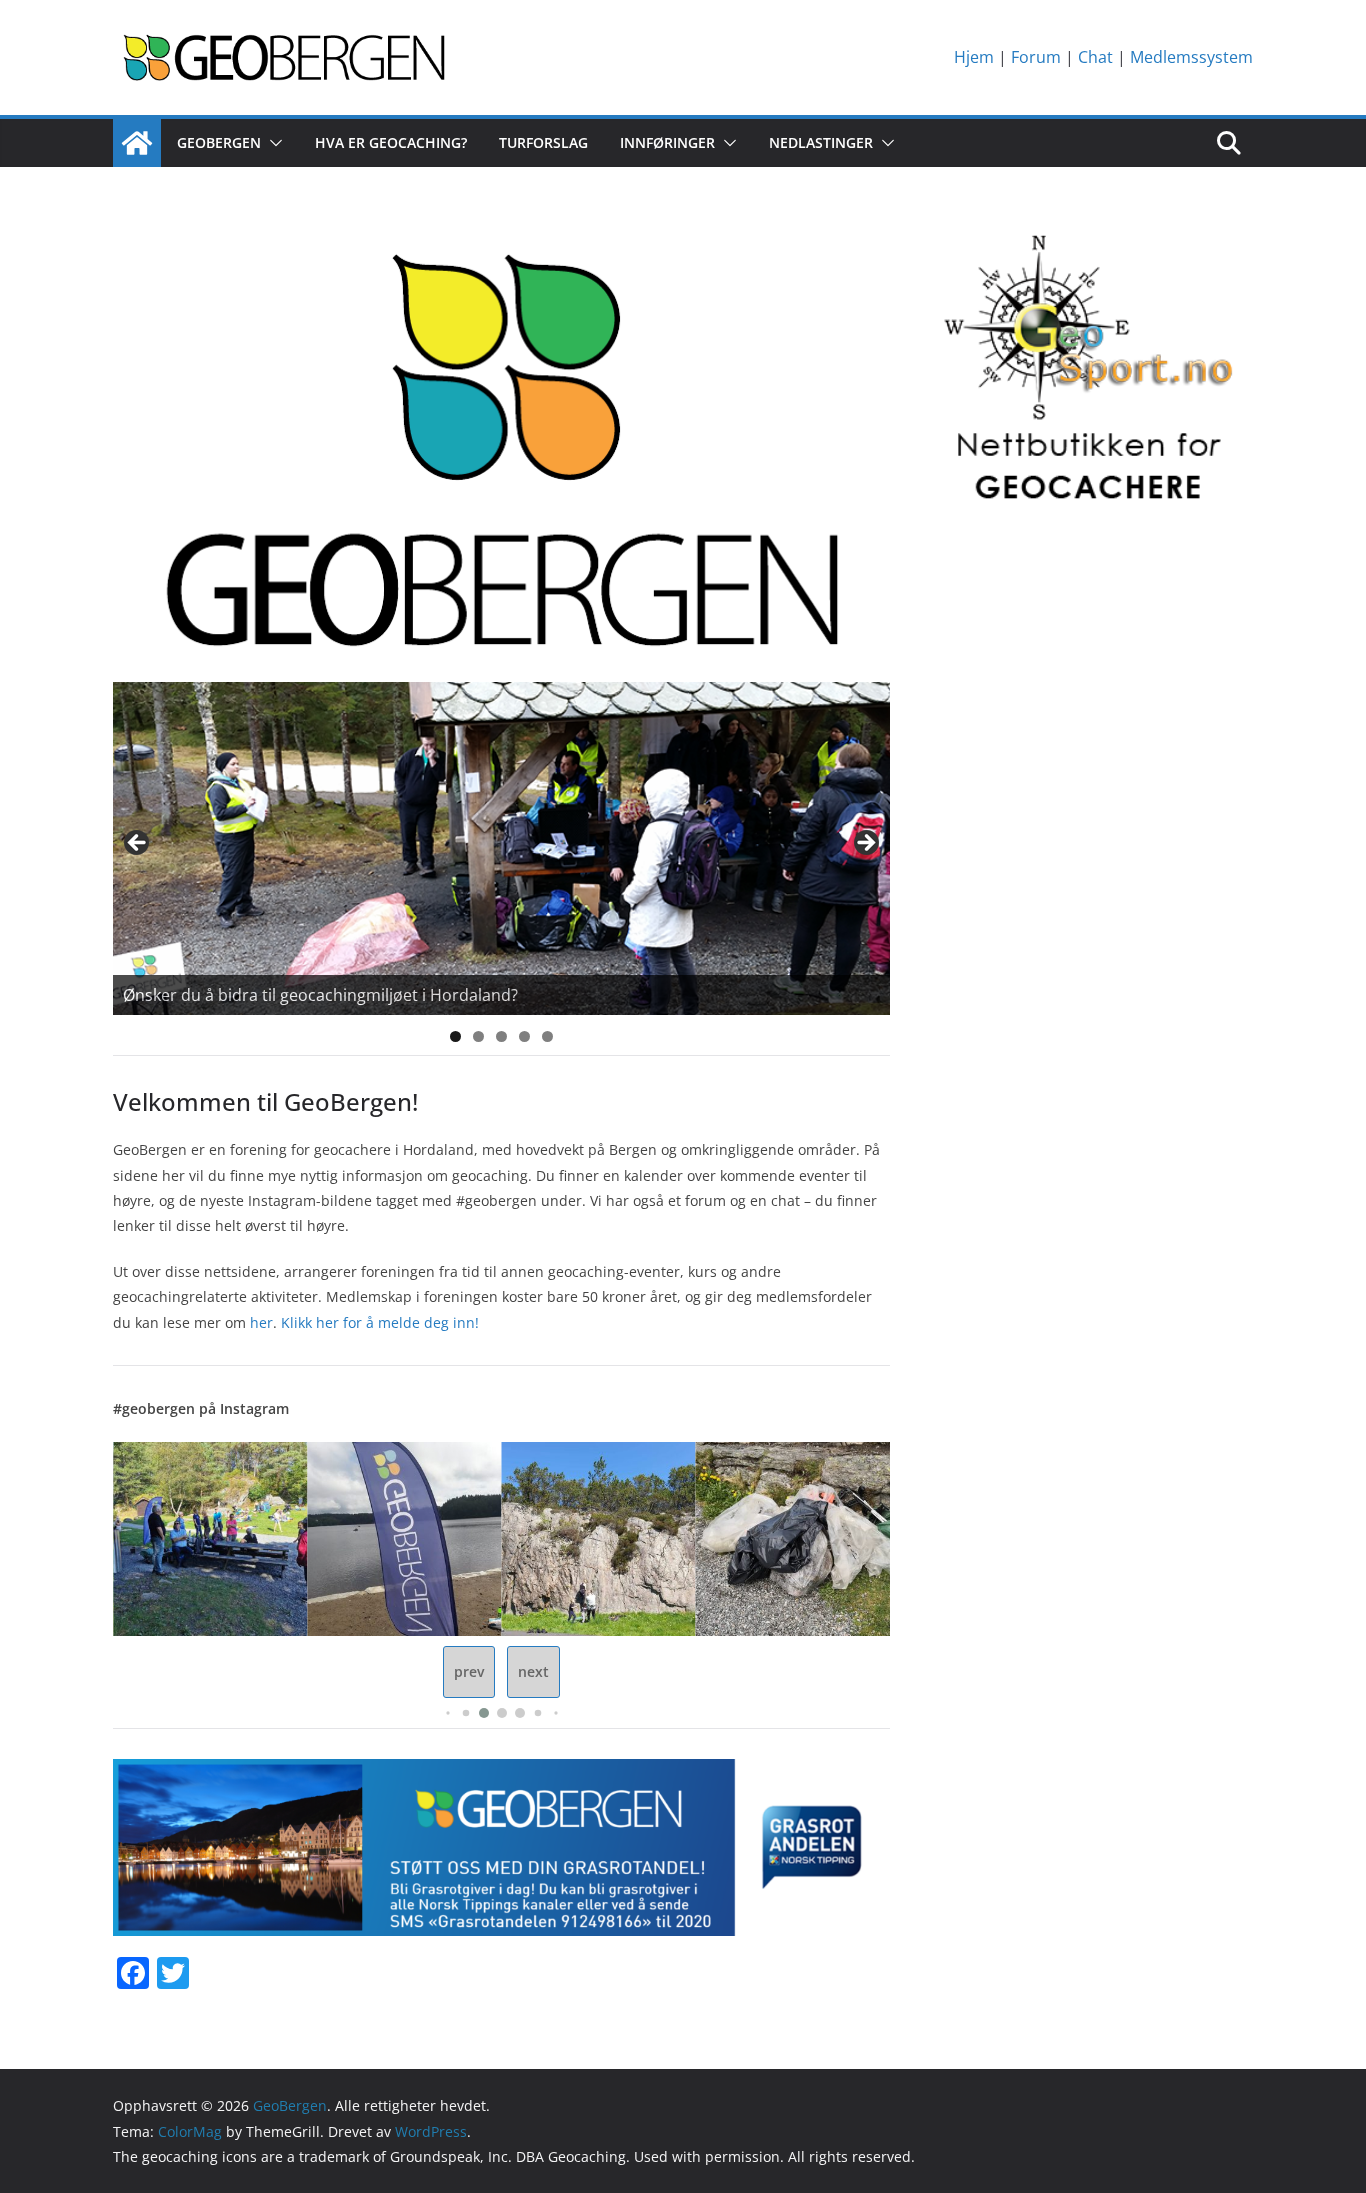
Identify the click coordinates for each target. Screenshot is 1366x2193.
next (533, 1671)
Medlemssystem (1191, 57)
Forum (1036, 57)
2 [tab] (478, 1036)
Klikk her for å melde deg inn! (380, 1322)
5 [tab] (547, 1036)
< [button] (138, 844)
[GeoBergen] (137, 143)
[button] (272, 143)
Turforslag (543, 142)
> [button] (865, 844)
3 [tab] (501, 1036)
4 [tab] (524, 1036)
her (261, 1322)
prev (469, 1671)
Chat (1095, 57)
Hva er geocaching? (391, 142)
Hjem (974, 57)
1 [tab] (455, 1036)
